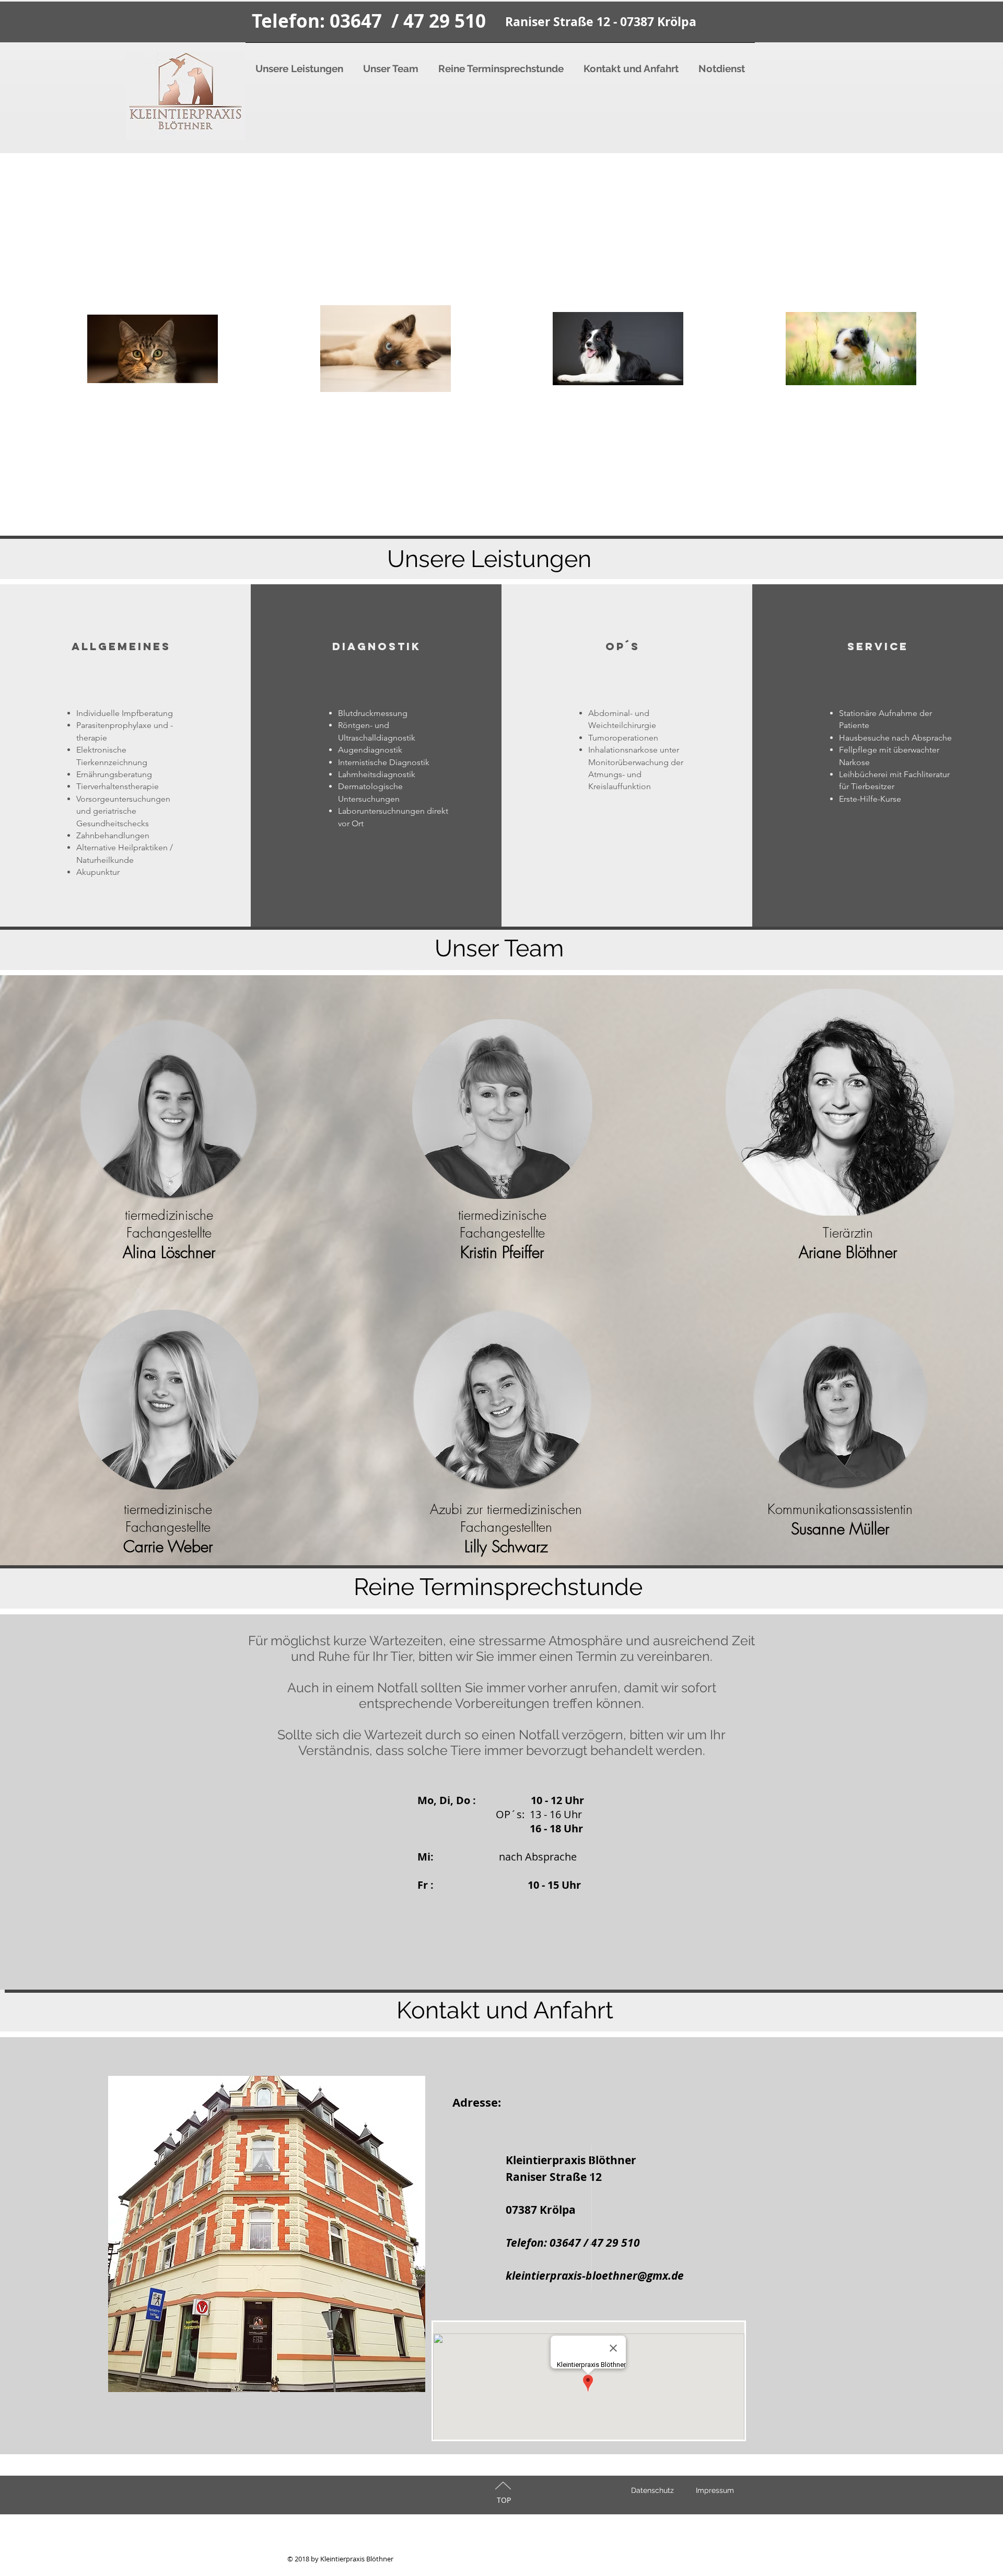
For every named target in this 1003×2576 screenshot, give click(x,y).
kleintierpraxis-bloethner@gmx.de (595, 2276)
